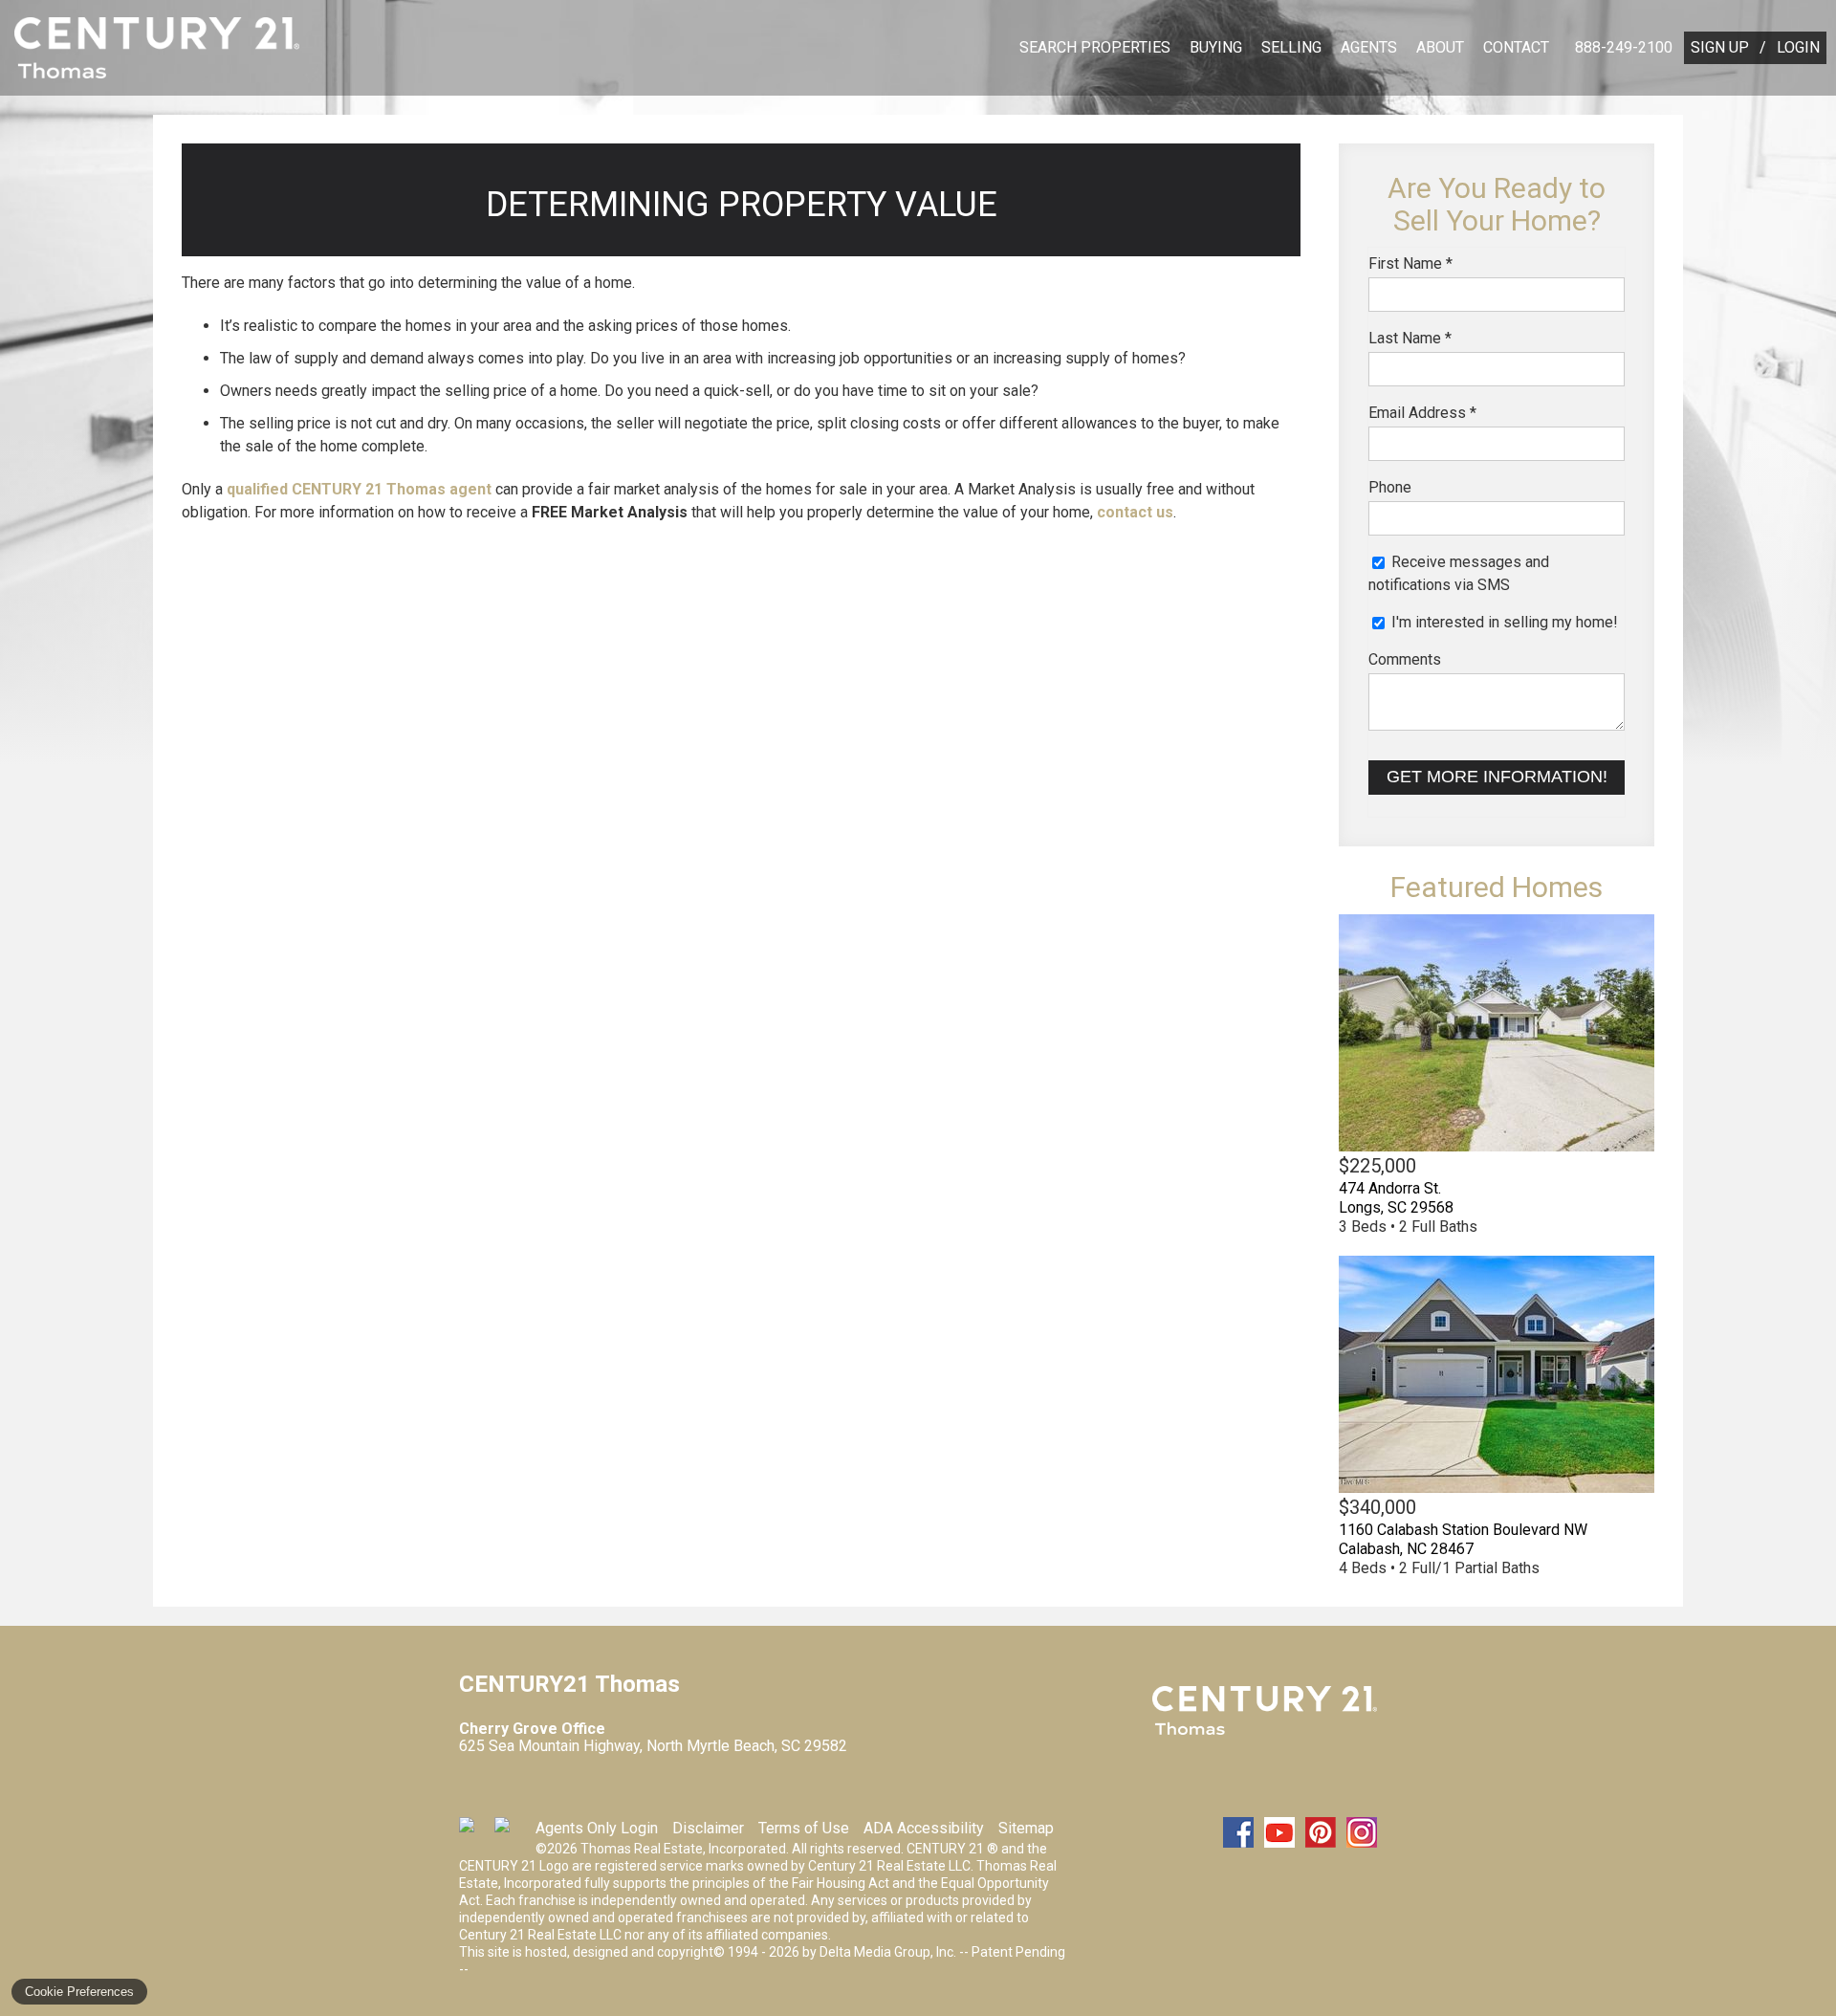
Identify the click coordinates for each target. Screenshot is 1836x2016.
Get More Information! (1497, 777)
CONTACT (1516, 47)
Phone (1390, 487)
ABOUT (1440, 47)
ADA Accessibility (924, 1828)
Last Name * (1410, 338)
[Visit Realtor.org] (474, 1832)
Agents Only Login (597, 1828)
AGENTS (1369, 47)
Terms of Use (804, 1828)
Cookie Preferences (79, 1992)
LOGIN (1798, 47)
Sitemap (1026, 1828)
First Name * (1410, 263)
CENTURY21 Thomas (1265, 1711)
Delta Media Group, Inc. (888, 1952)
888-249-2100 (1624, 47)
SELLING (1291, 47)
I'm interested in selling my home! (1503, 622)
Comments (1405, 659)
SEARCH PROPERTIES (1095, 47)
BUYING (1216, 47)
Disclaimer (708, 1828)
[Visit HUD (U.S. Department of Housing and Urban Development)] (510, 1832)
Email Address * (1422, 413)
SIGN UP (1720, 47)
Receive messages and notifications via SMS (1459, 573)
